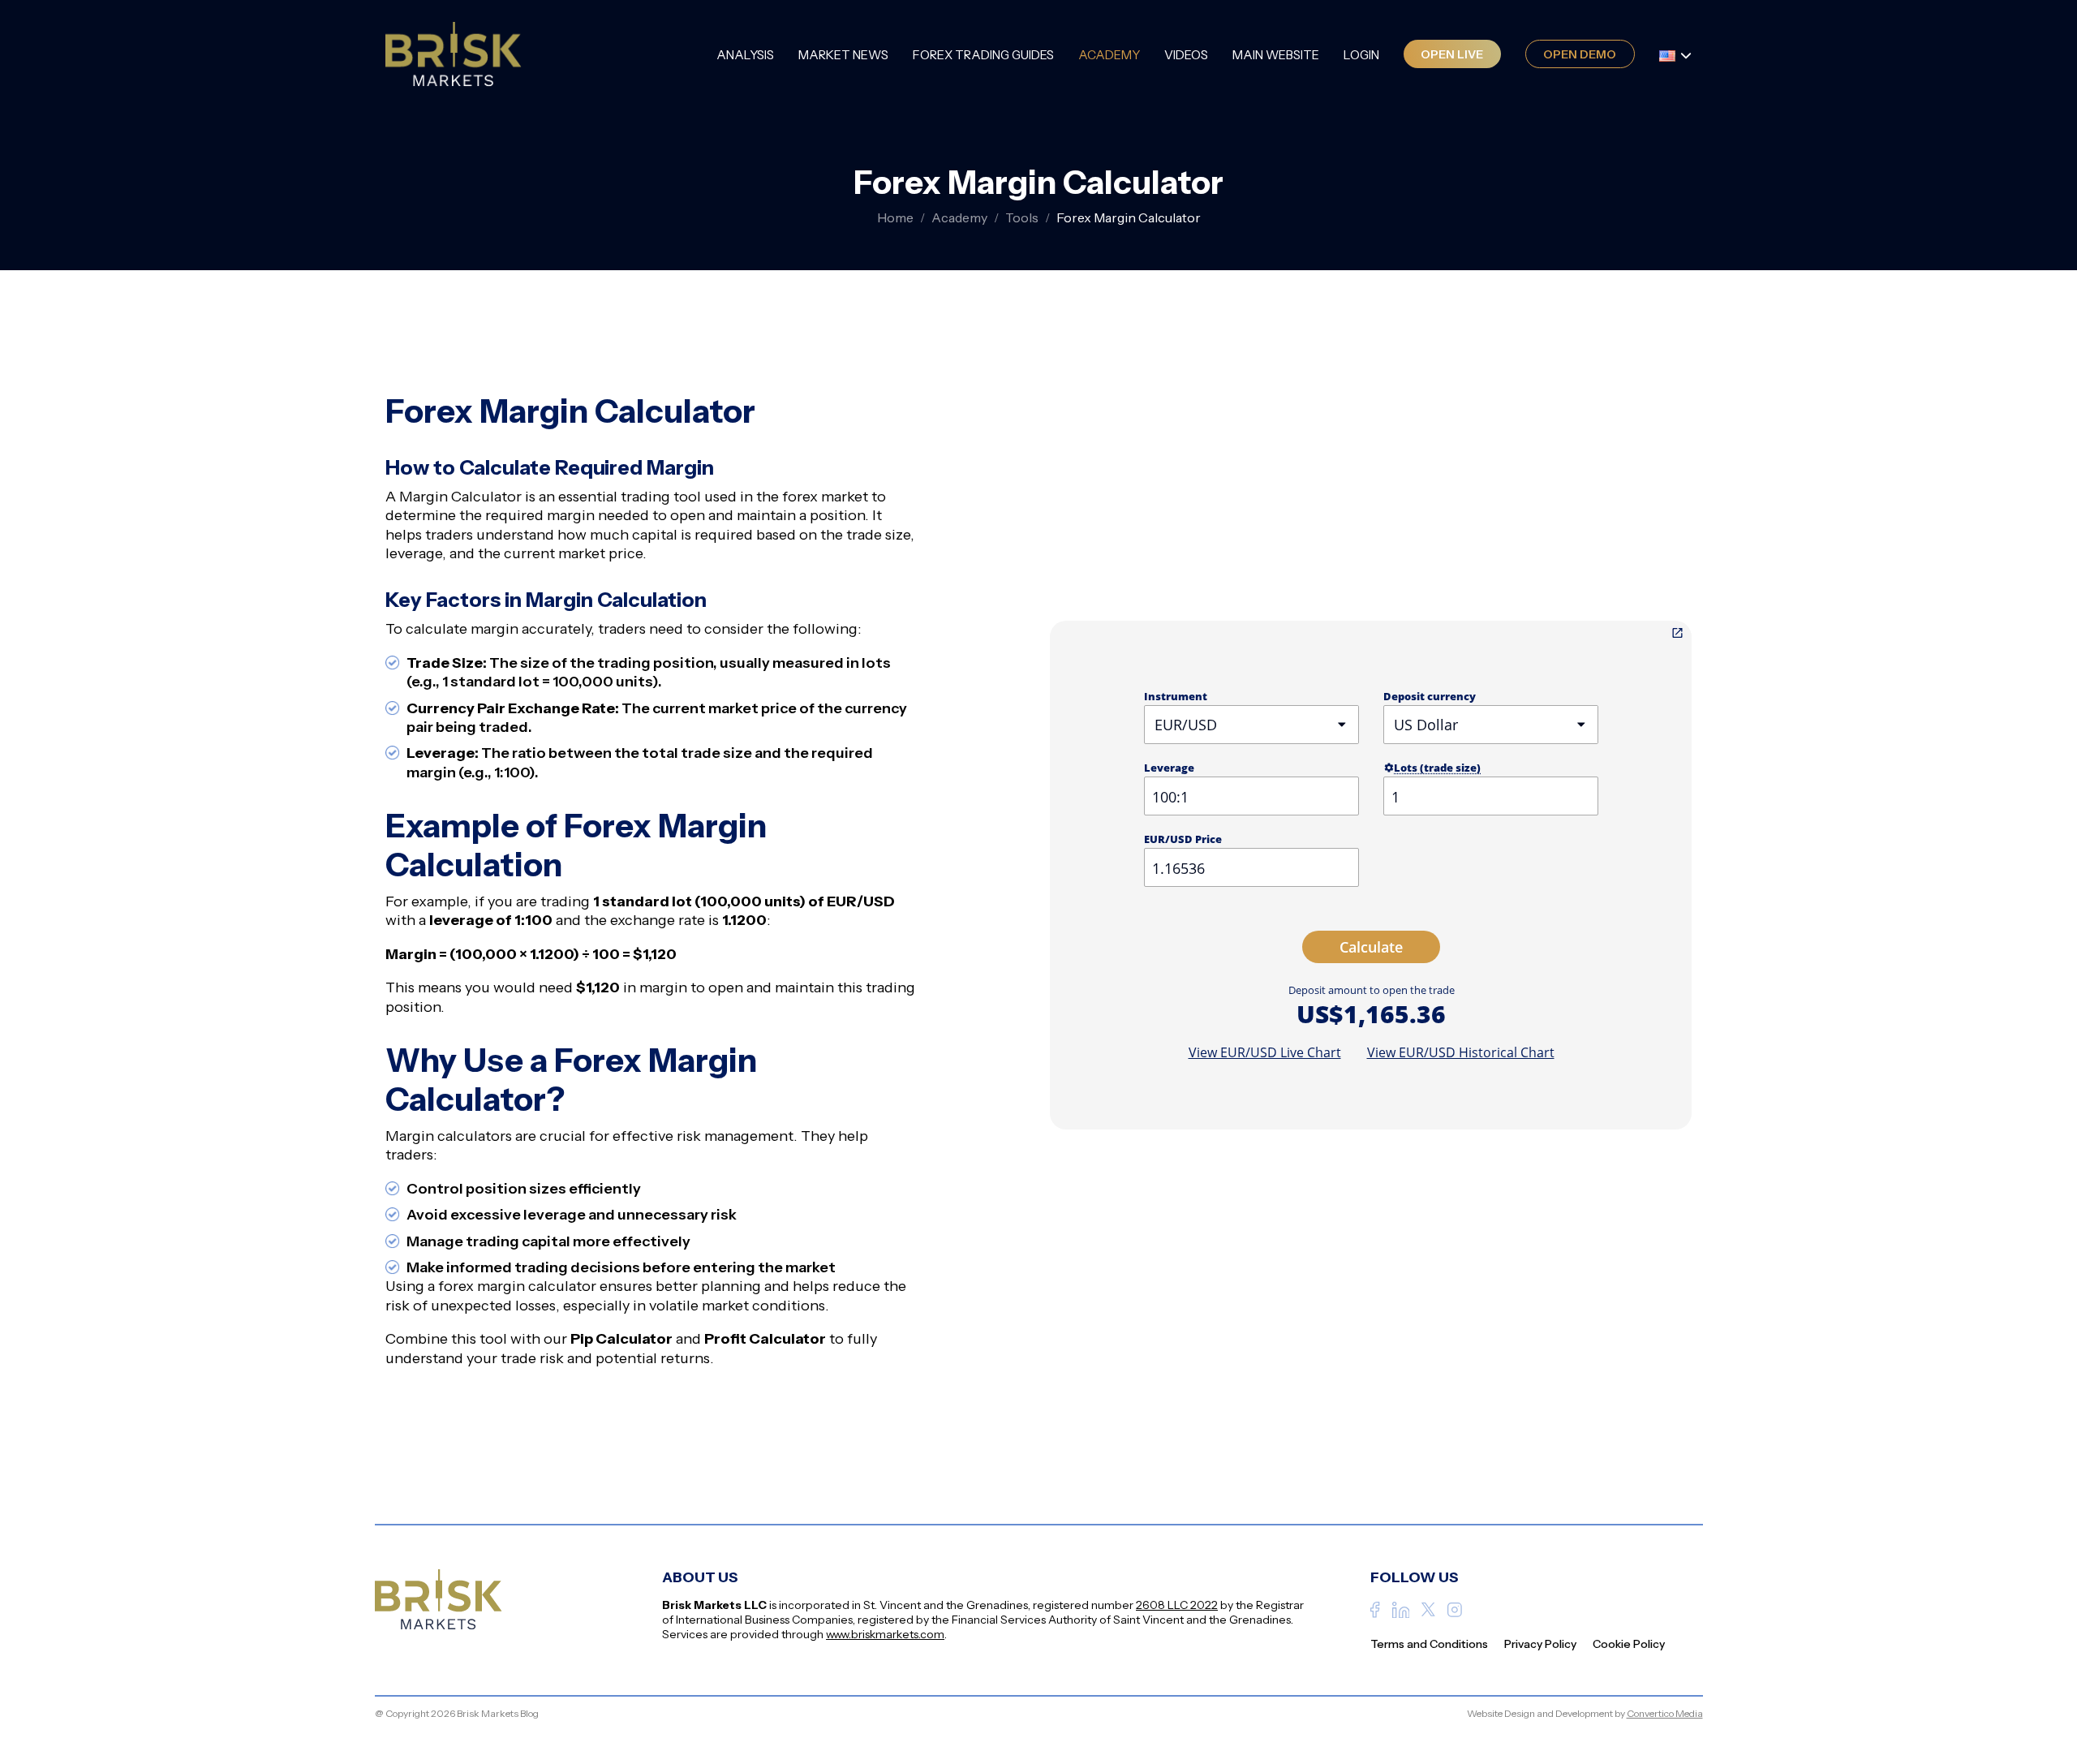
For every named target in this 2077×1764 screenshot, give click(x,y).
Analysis (745, 55)
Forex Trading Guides (983, 55)
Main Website (1276, 55)
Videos (1186, 55)
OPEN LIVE (1452, 54)
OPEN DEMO (1580, 54)
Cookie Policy (1629, 1644)
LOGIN (1361, 55)
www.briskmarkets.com (885, 1634)
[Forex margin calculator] (1677, 633)
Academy (1109, 55)
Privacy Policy (1540, 1644)
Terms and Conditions (1429, 1644)
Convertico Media (1665, 1713)
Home (895, 217)
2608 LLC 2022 (1177, 1605)
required (842, 753)
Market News (843, 55)
